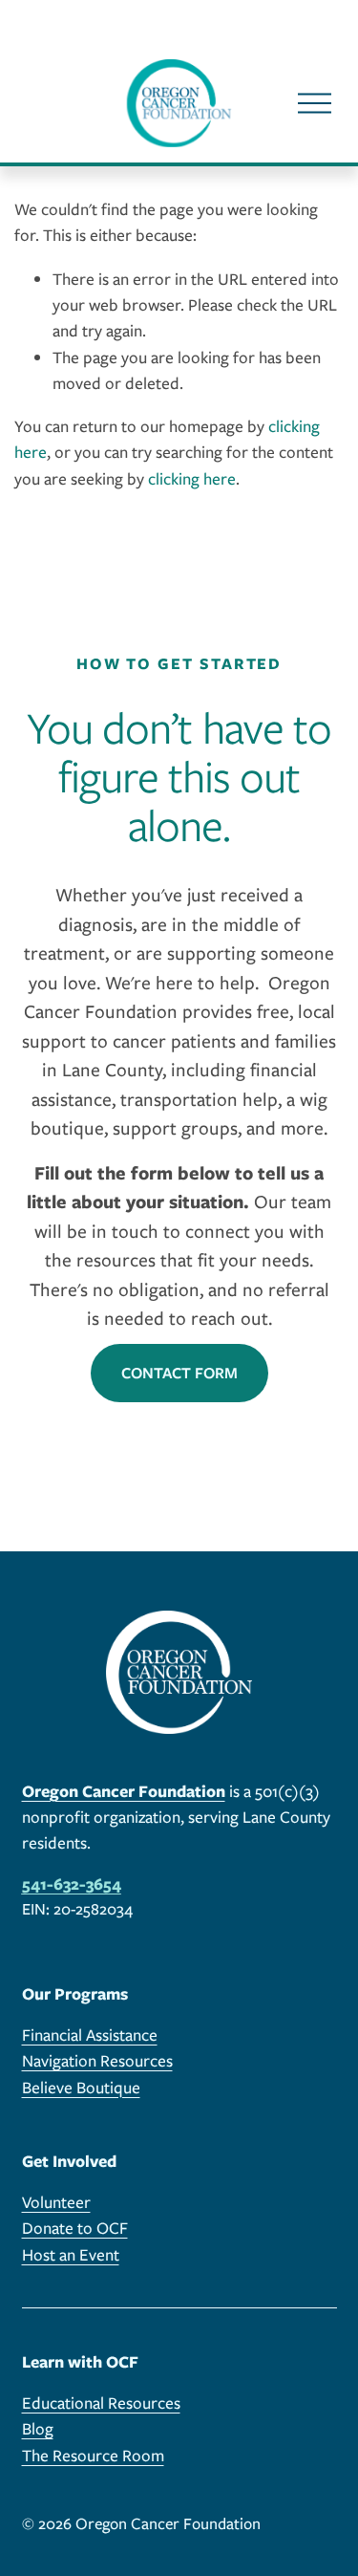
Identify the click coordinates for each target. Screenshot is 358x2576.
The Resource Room (93, 2455)
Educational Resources (101, 2403)
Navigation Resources (97, 2060)
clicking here (192, 478)
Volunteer (56, 2202)
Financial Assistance (90, 2035)
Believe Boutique (81, 2087)
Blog (38, 2428)
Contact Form (179, 1373)
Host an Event (71, 2254)
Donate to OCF (75, 2228)
